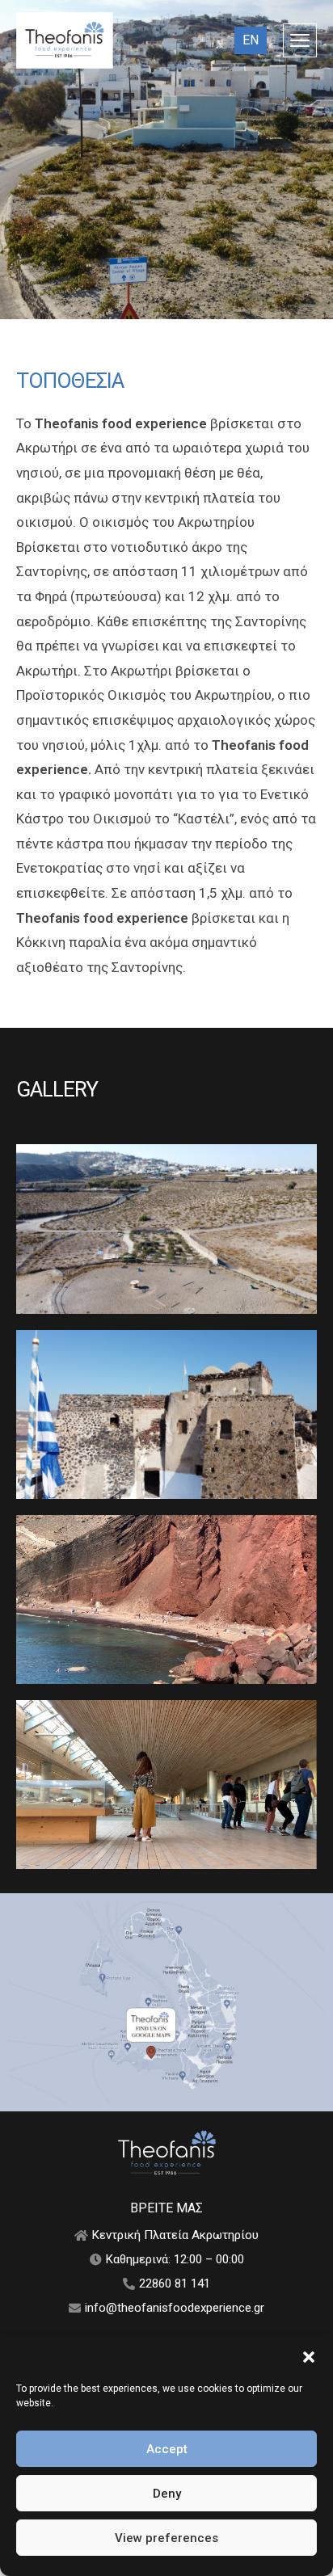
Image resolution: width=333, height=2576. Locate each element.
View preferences (166, 2538)
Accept (167, 2449)
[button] (309, 2357)
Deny (167, 2494)
